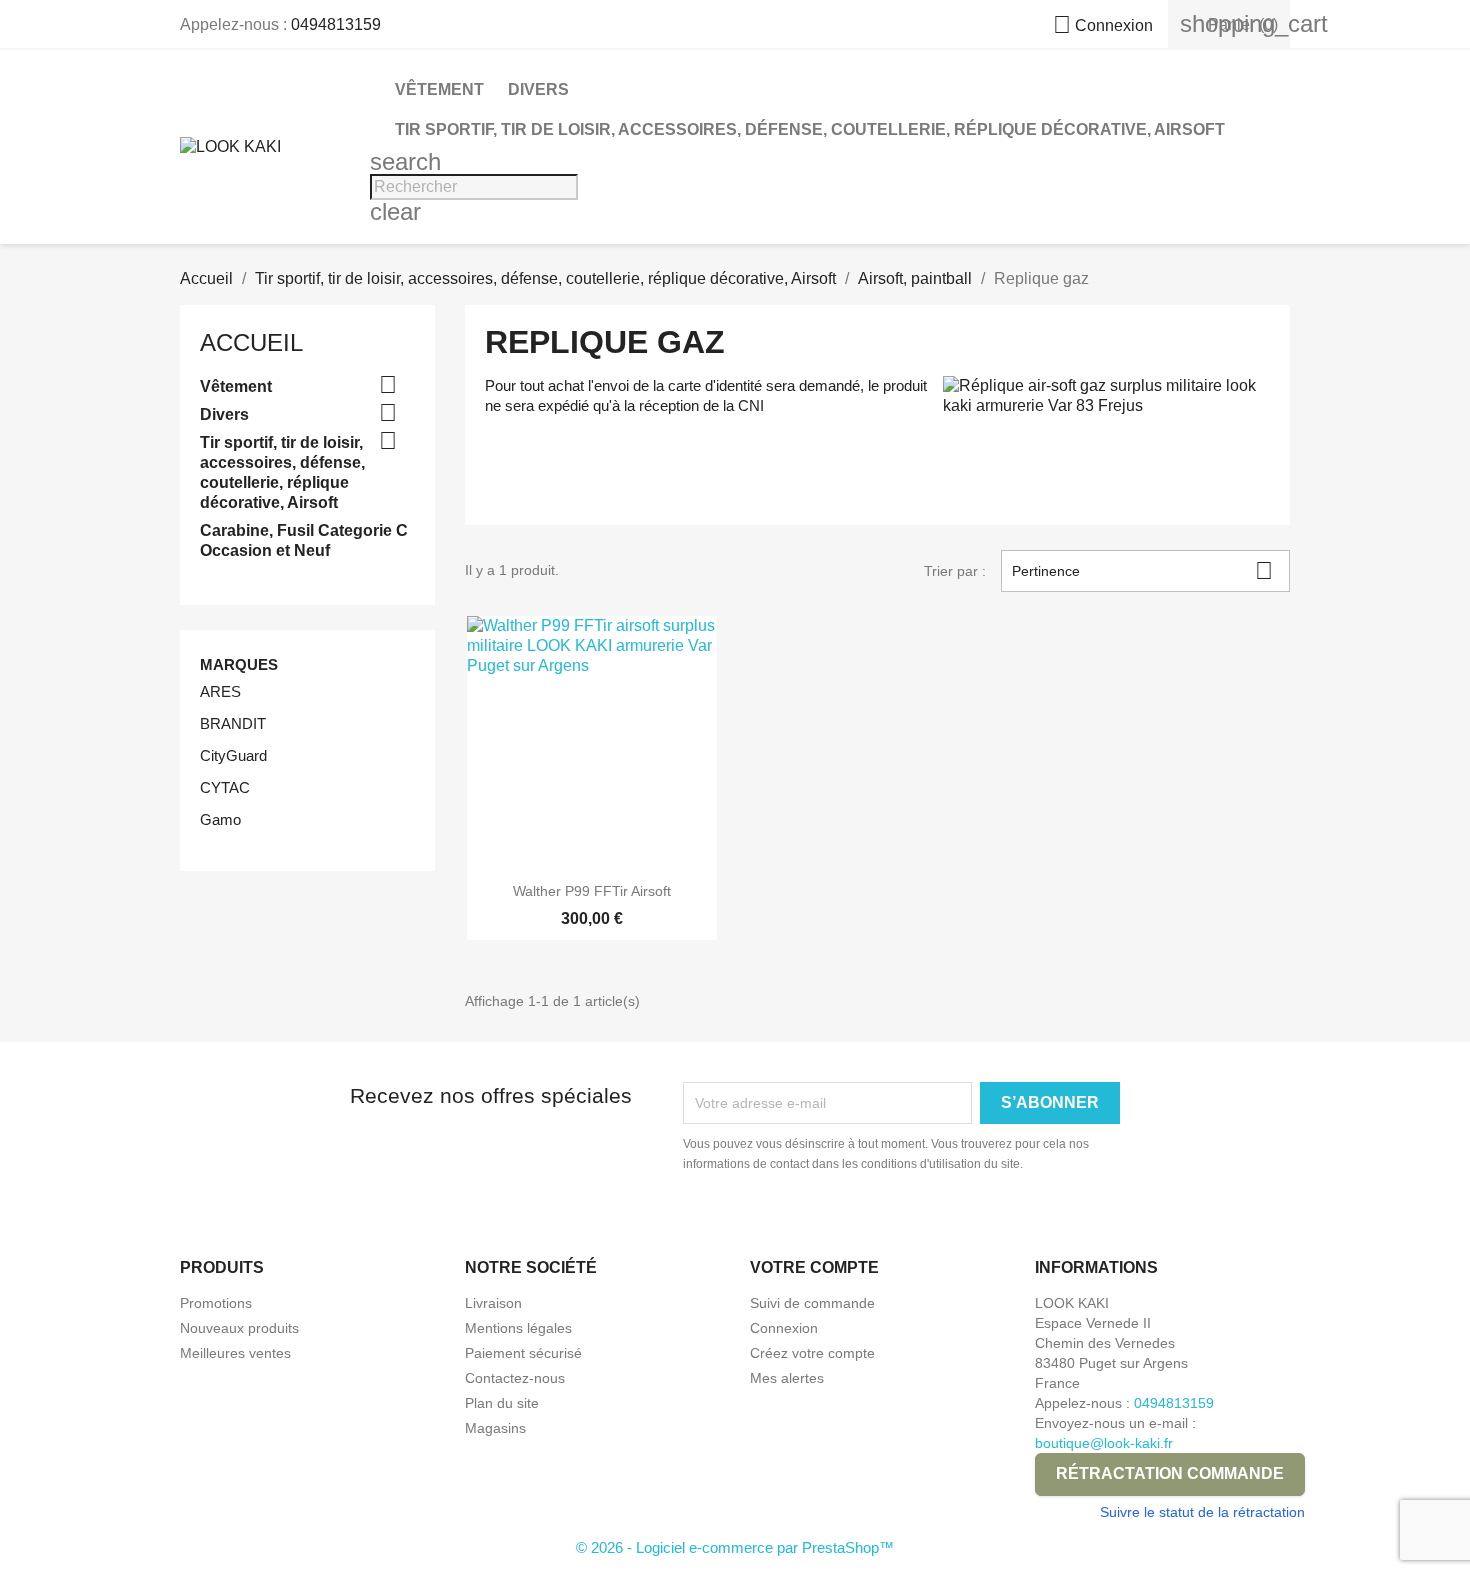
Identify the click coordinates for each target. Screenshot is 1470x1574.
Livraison (493, 1303)
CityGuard (233, 755)
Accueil (251, 342)
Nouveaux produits (239, 1328)
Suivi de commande (812, 1303)
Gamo (220, 819)
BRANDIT (233, 723)
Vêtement (439, 89)
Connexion (784, 1328)
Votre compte (814, 1267)
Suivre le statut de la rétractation (1202, 1512)
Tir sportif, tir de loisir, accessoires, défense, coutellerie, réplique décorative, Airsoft (810, 129)
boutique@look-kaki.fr (1104, 1443)
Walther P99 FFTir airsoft (592, 891)
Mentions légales (518, 1328)
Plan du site (502, 1403)
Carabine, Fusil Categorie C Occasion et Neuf (304, 540)
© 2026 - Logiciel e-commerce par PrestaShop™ (735, 1547)
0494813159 (336, 24)
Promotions (216, 1303)
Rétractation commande (1170, 1473)
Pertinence (1142, 570)
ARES (220, 691)
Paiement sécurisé (523, 1353)
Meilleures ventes (235, 1353)
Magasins (495, 1428)
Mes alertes (787, 1378)
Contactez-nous (515, 1378)
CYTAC (225, 787)
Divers (538, 89)
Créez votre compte (812, 1353)
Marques (239, 664)
